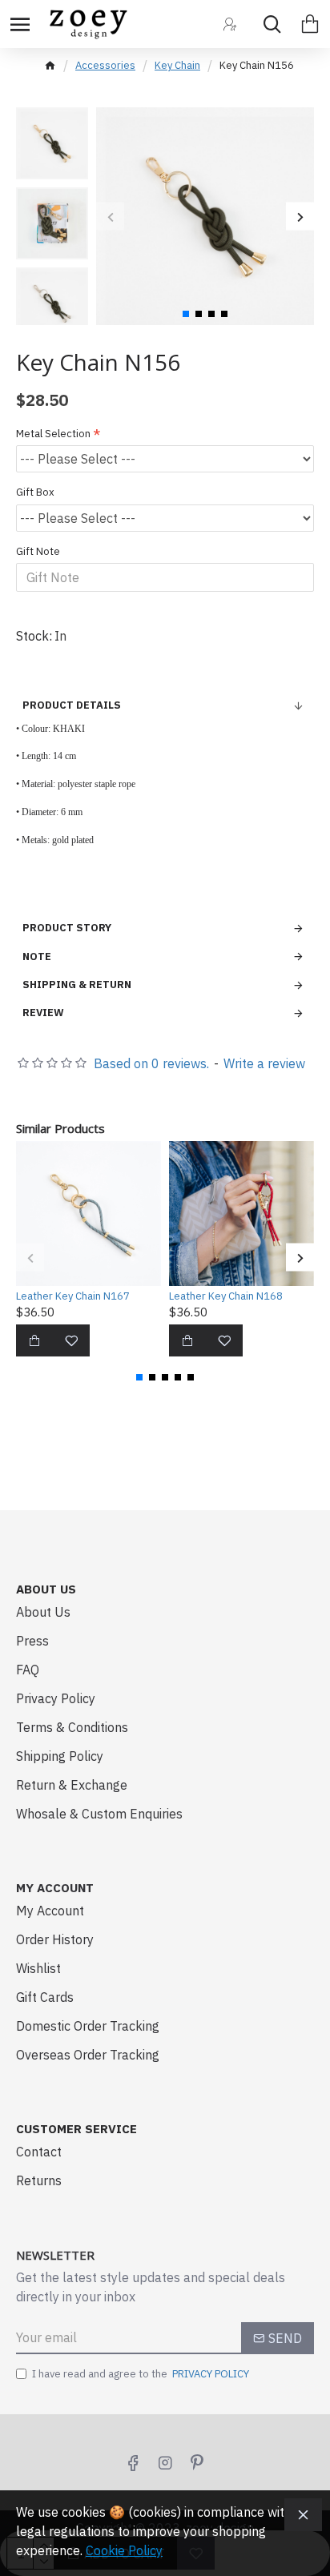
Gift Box (35, 492)
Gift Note (38, 551)
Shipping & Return (77, 985)
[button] (110, 217)
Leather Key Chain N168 (226, 1296)
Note (37, 956)
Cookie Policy (124, 2550)
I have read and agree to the (141, 2374)
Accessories (105, 65)
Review (43, 1013)
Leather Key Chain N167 (73, 1296)
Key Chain (177, 65)
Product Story (67, 928)
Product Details (72, 705)
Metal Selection (53, 434)
